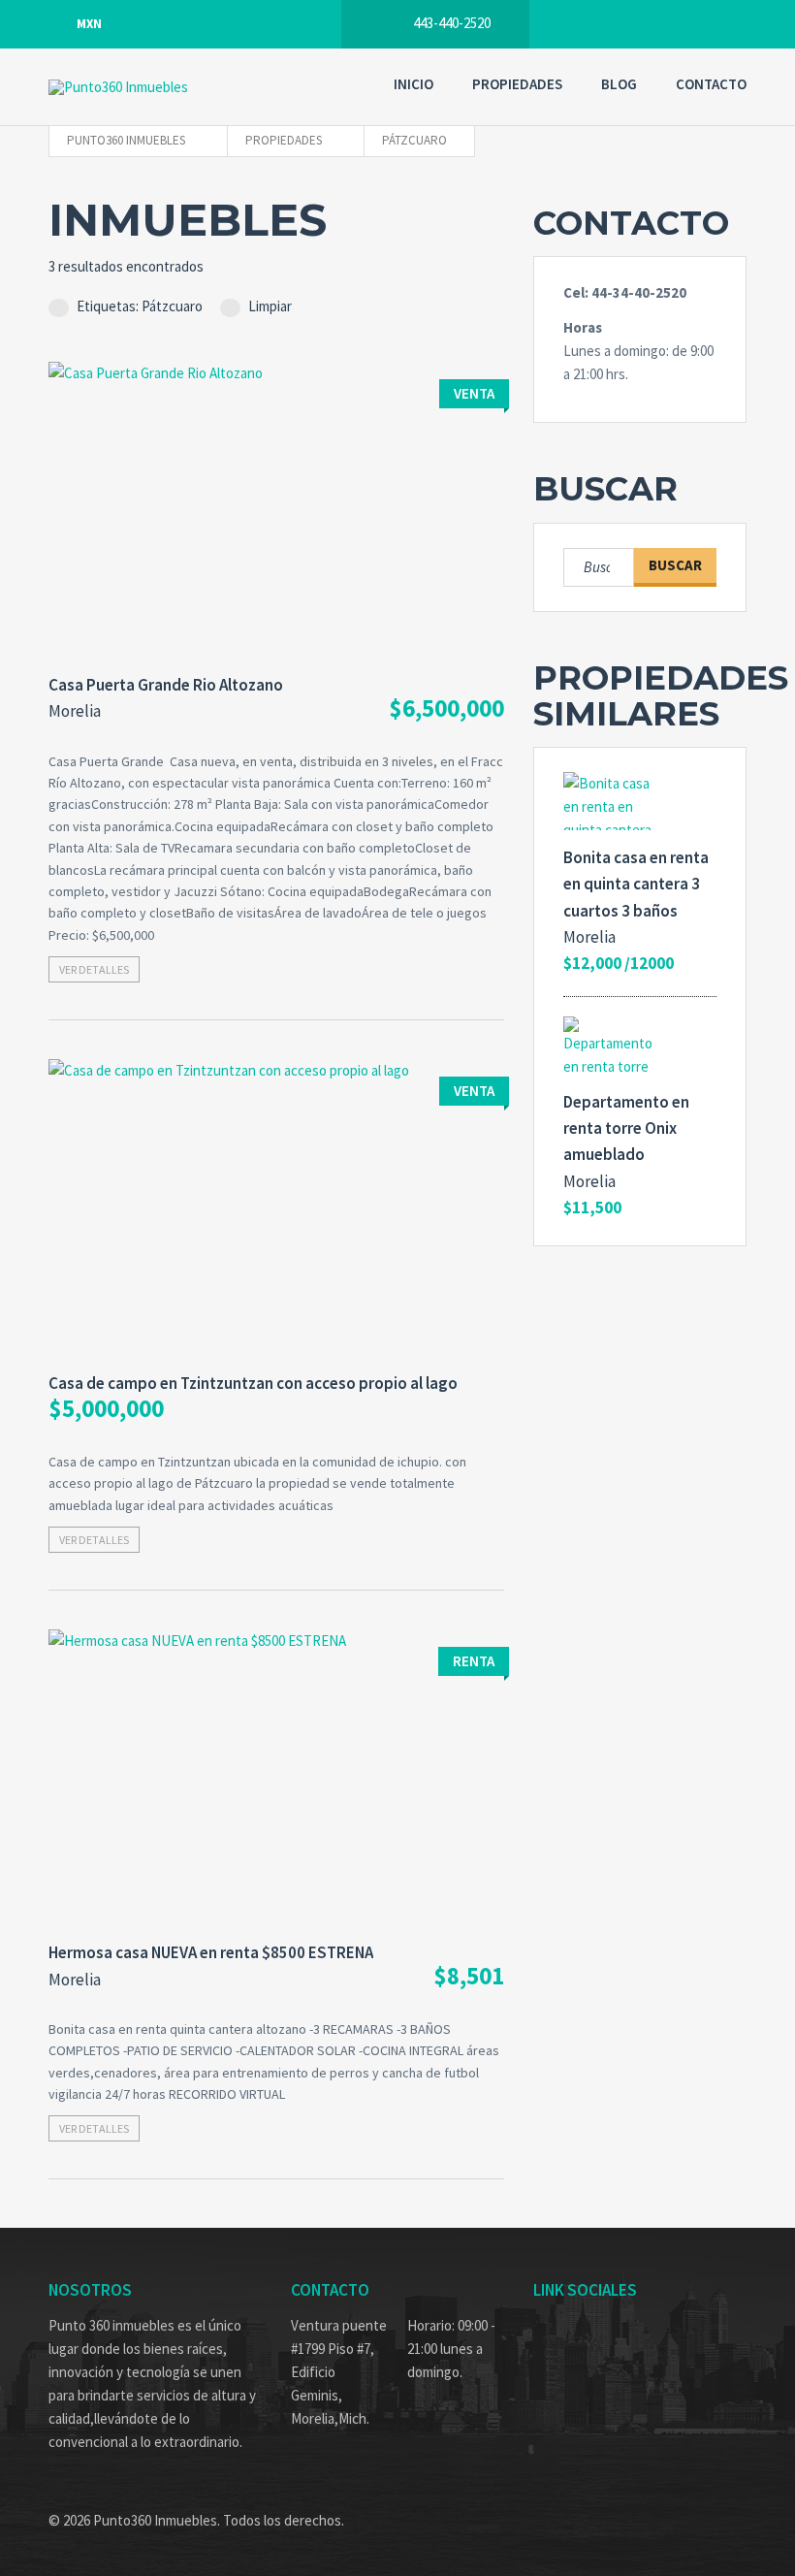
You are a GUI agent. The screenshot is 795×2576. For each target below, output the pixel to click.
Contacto (711, 84)
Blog (619, 84)
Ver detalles (94, 969)
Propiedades (517, 84)
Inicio (413, 84)
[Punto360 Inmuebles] (165, 87)
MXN (89, 24)
